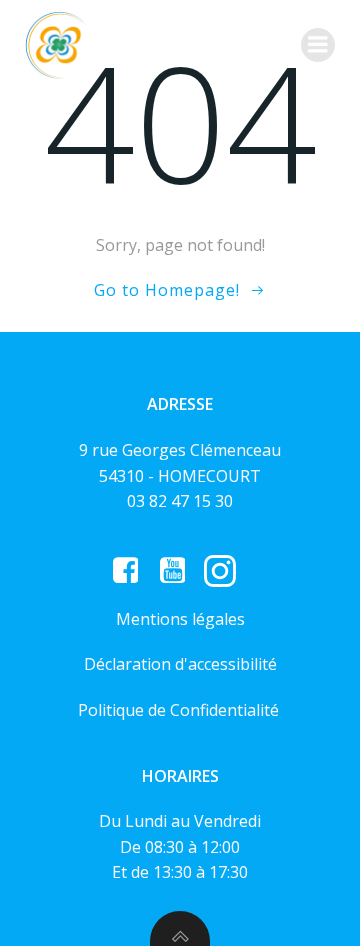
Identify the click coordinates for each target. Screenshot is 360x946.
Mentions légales (180, 619)
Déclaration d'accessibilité (180, 664)
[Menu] (318, 45)
